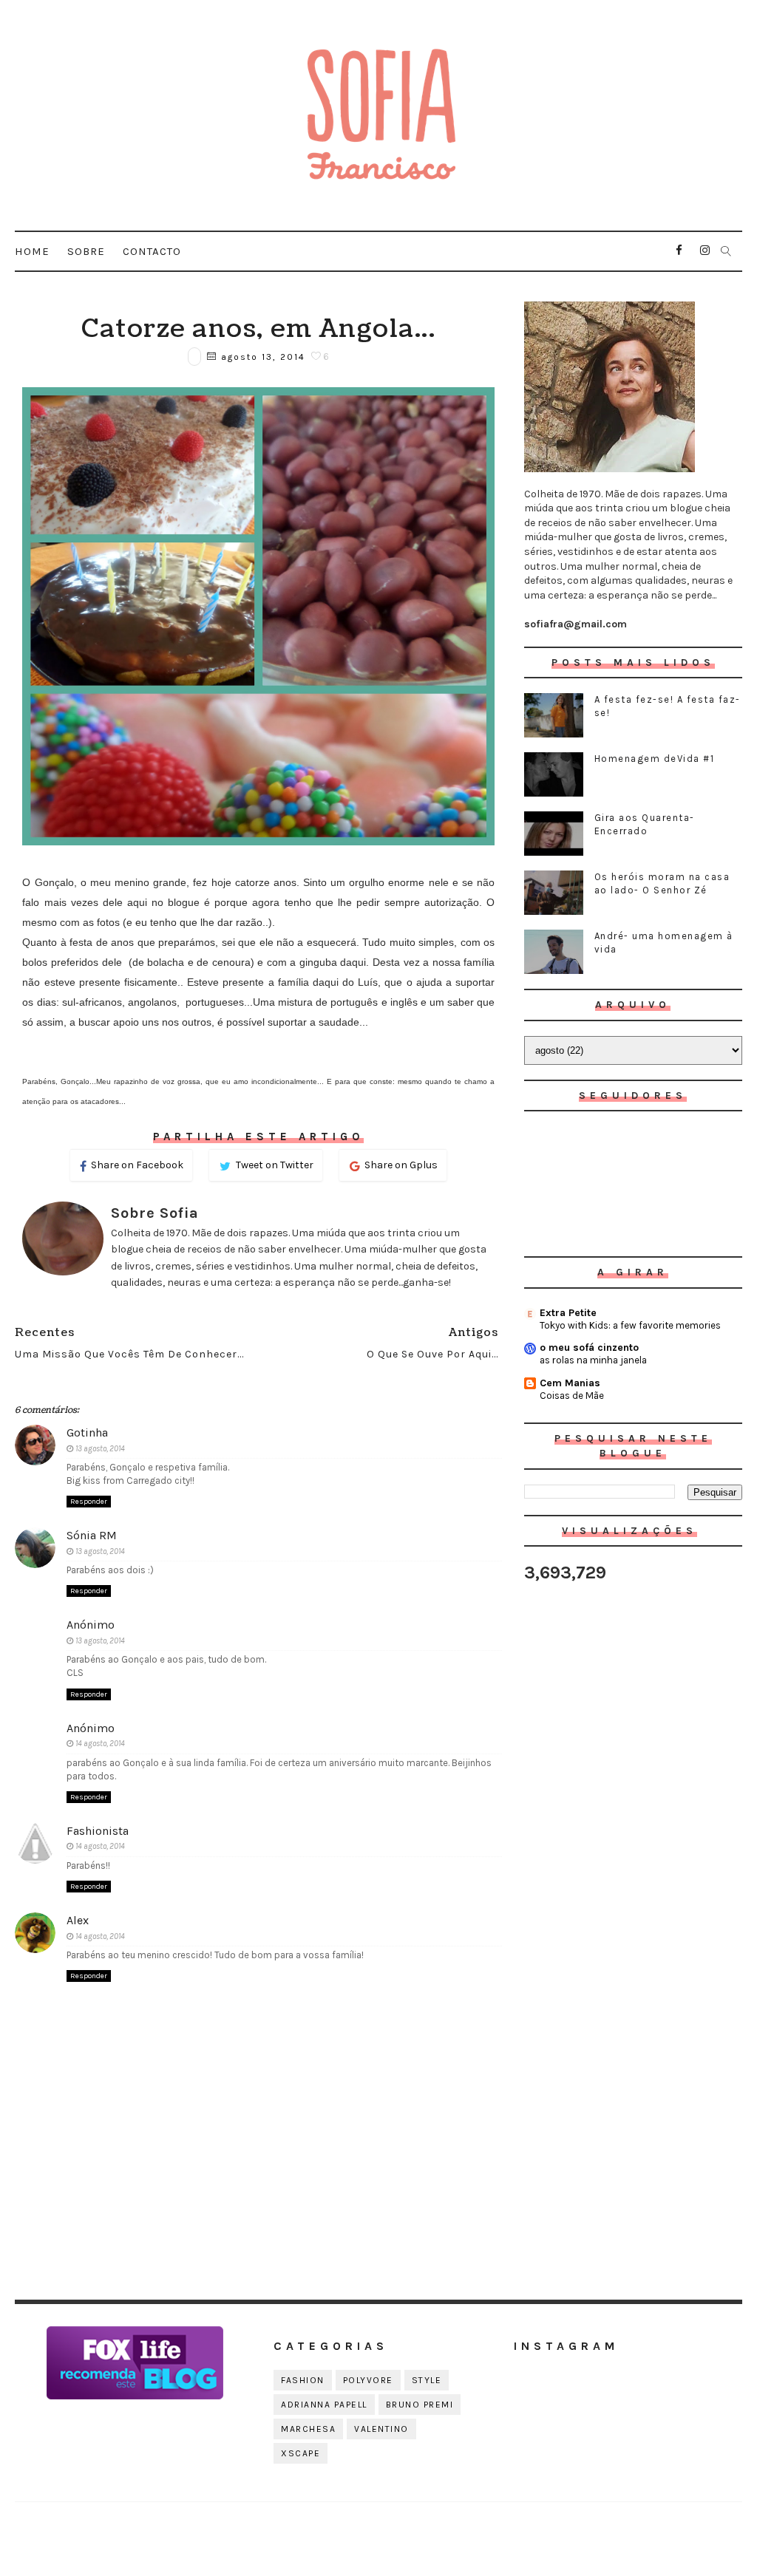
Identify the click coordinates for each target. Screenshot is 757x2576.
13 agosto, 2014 (100, 1449)
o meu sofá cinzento (589, 1347)
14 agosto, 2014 (100, 1744)
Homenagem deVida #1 (655, 759)
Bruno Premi (420, 2405)
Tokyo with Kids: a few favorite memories (630, 1325)
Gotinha (87, 1432)
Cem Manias (570, 1383)
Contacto (152, 251)
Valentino (381, 2429)
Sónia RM (92, 1535)
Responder (89, 1502)
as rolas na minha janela (593, 1360)
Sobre (86, 251)
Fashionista (98, 1831)
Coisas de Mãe (572, 1396)
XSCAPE (301, 2453)
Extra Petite (568, 1313)
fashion (303, 2380)
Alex (78, 1920)
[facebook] (679, 251)
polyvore (368, 2380)
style (427, 2380)
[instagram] (705, 251)
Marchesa (308, 2429)
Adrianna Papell (324, 2405)
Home (32, 251)
